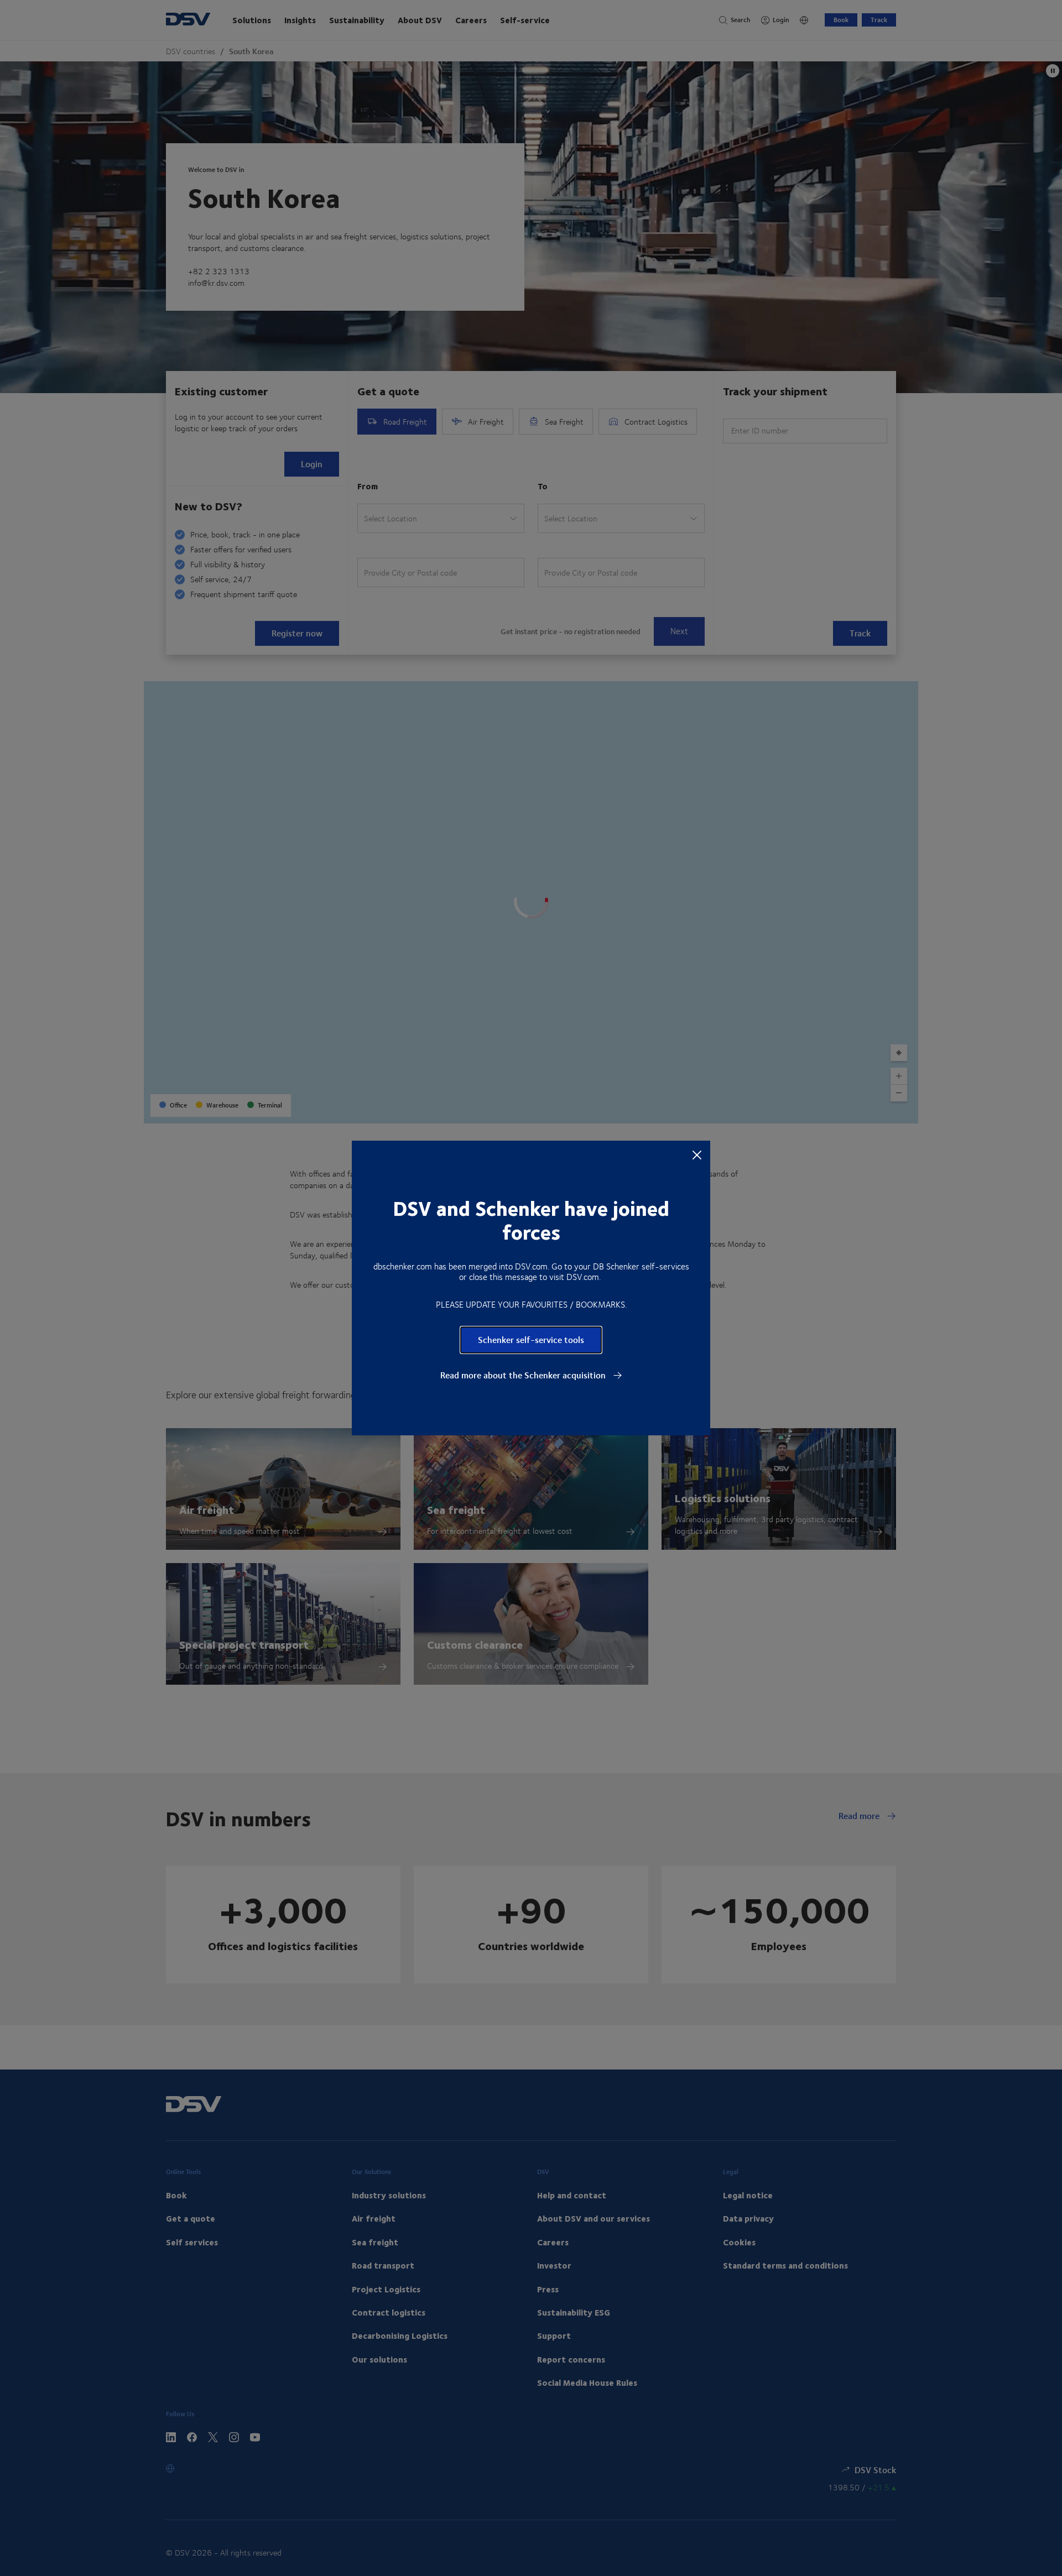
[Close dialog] (697, 1154)
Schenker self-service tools (531, 1339)
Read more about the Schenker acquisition (524, 1375)
